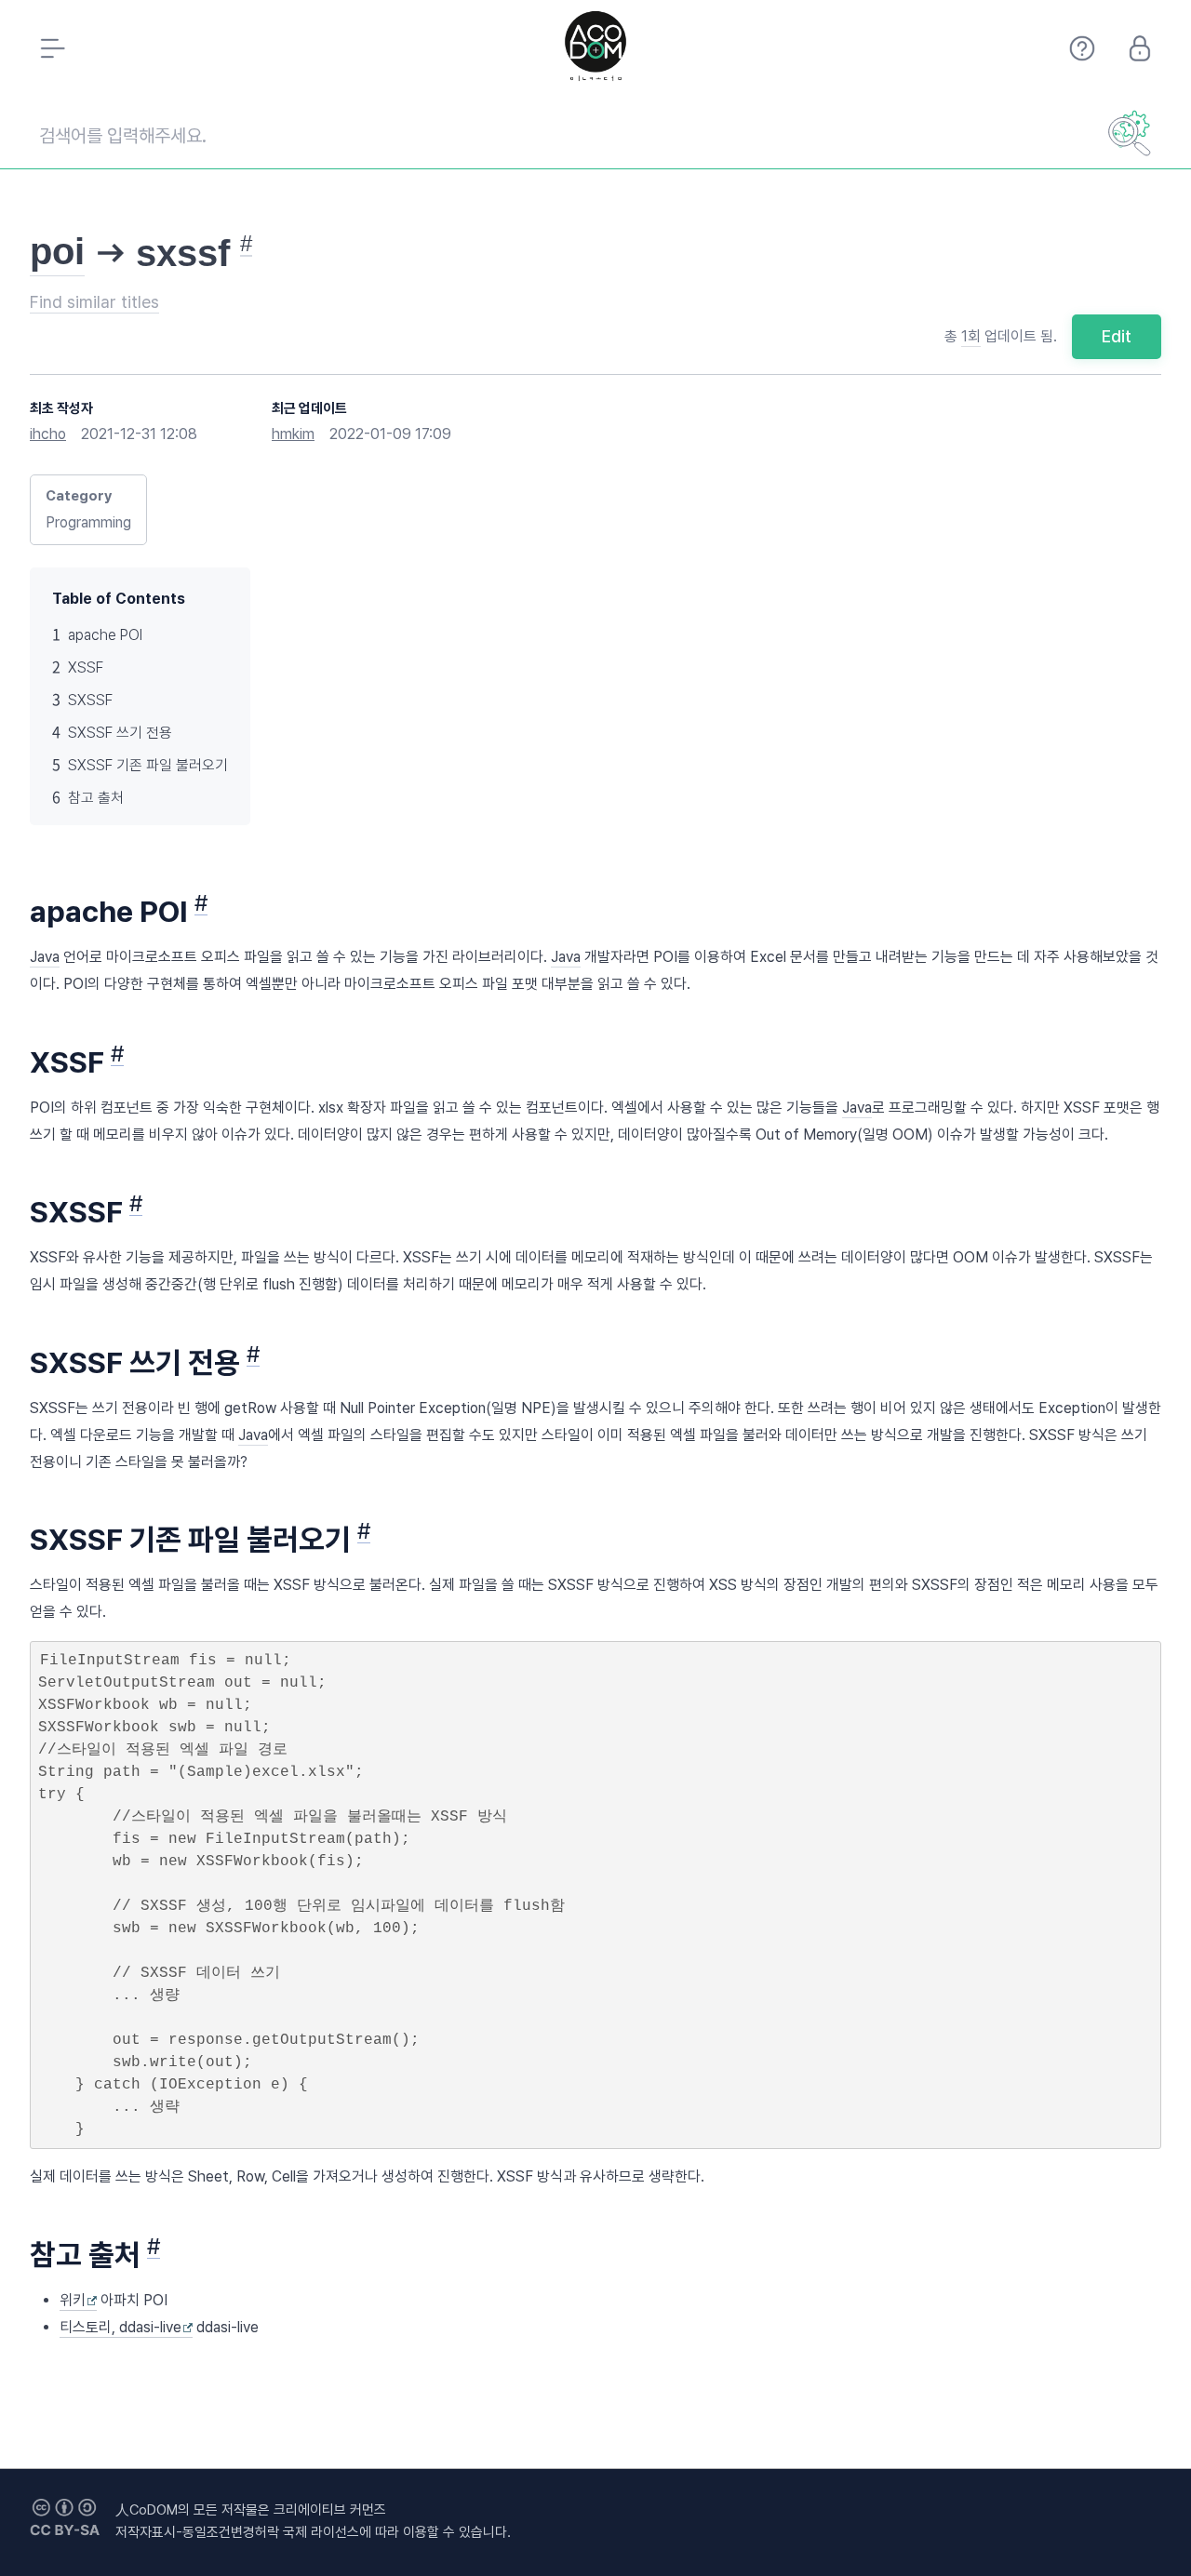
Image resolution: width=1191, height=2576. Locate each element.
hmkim (293, 434)
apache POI (105, 635)
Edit (1117, 336)
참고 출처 (96, 798)
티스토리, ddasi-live (120, 2327)
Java (45, 957)
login (1140, 48)
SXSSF (90, 700)
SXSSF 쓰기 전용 (120, 733)
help (1082, 48)
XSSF (86, 667)
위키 (73, 2300)
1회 (971, 336)
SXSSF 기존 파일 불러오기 (148, 765)
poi (57, 251)
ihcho (48, 434)
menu (51, 48)
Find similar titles (94, 302)
